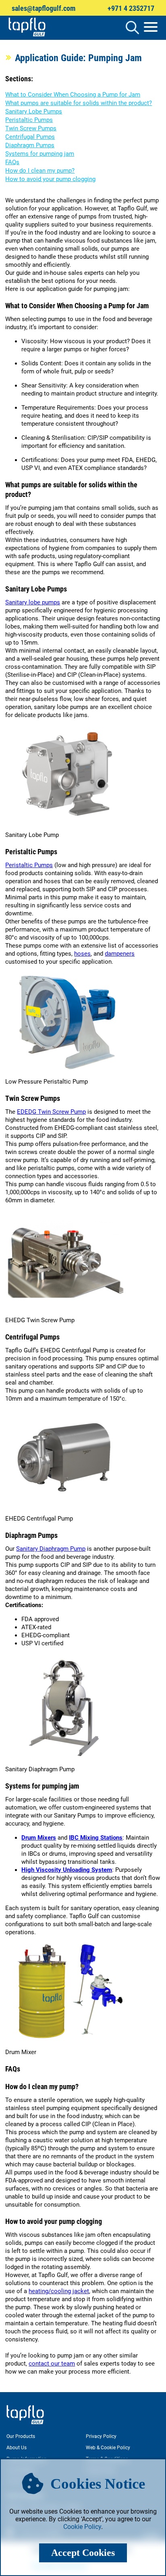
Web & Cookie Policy (108, 2448)
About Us (17, 2448)
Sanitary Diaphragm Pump (51, 1549)
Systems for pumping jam (40, 154)
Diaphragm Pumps (30, 145)
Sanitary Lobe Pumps (34, 111)
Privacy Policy (101, 2436)
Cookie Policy (82, 2527)
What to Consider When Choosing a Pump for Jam (73, 95)
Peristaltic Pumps (29, 120)
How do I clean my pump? (40, 171)
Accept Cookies (83, 2553)
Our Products (21, 2436)
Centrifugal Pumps (30, 137)
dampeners (120, 954)
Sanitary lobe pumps (33, 602)
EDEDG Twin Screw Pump (51, 1112)
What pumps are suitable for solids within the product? (79, 103)
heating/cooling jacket (59, 2291)
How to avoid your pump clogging (50, 179)
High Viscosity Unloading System (67, 1870)
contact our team (52, 2364)
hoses (82, 954)
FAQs (12, 162)
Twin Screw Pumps (31, 128)
